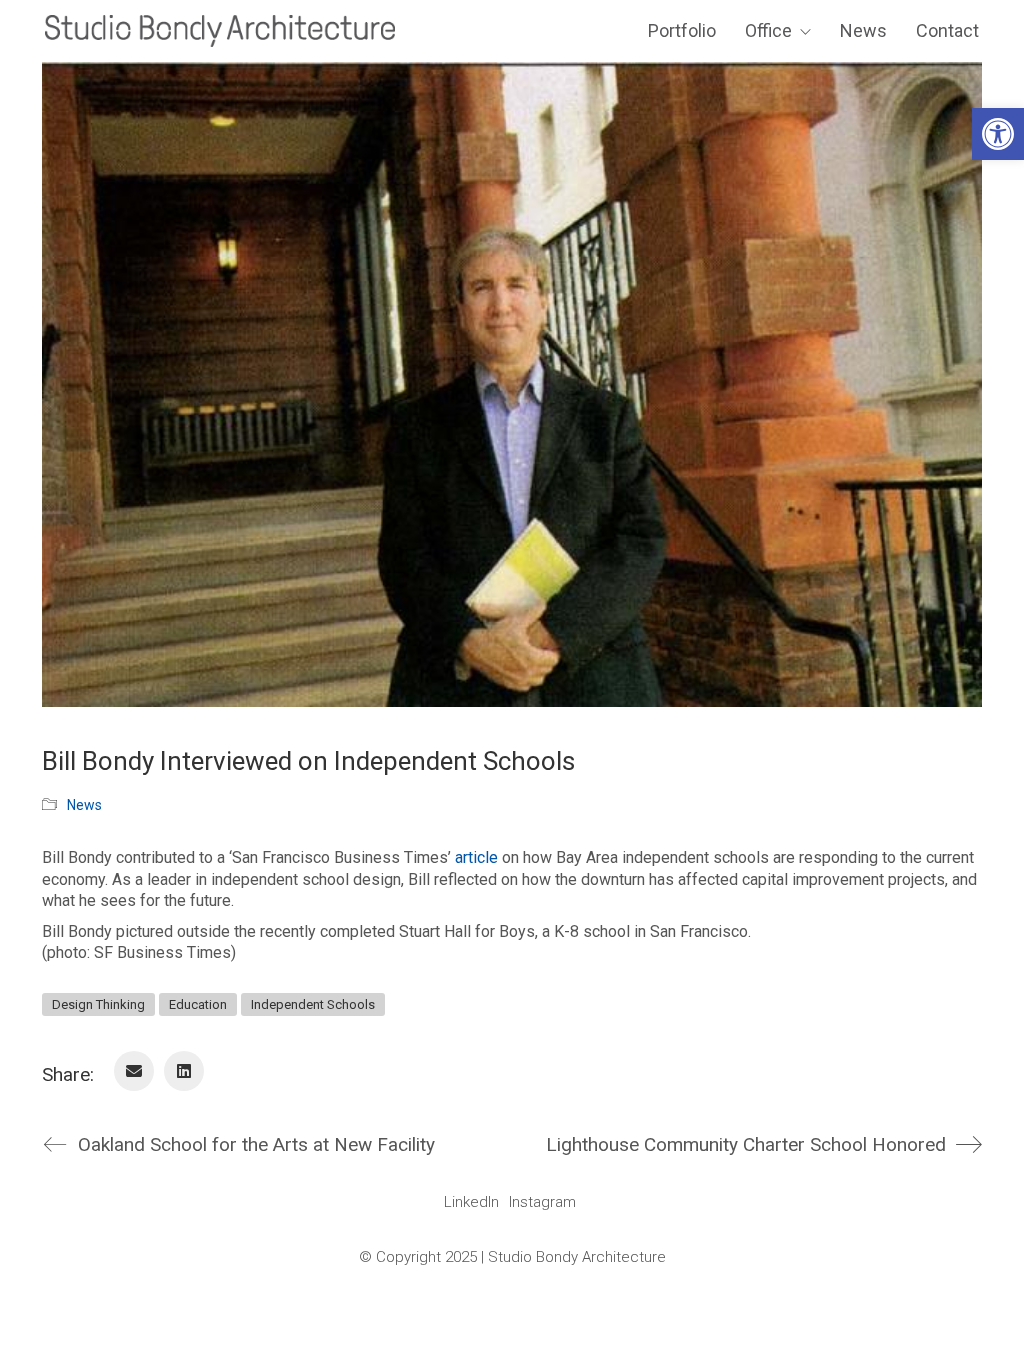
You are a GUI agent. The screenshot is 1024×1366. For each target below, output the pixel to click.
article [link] (476, 857)
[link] (998, 134)
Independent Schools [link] (313, 1004)
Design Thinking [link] (98, 1004)
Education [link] (198, 1004)
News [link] (84, 805)
